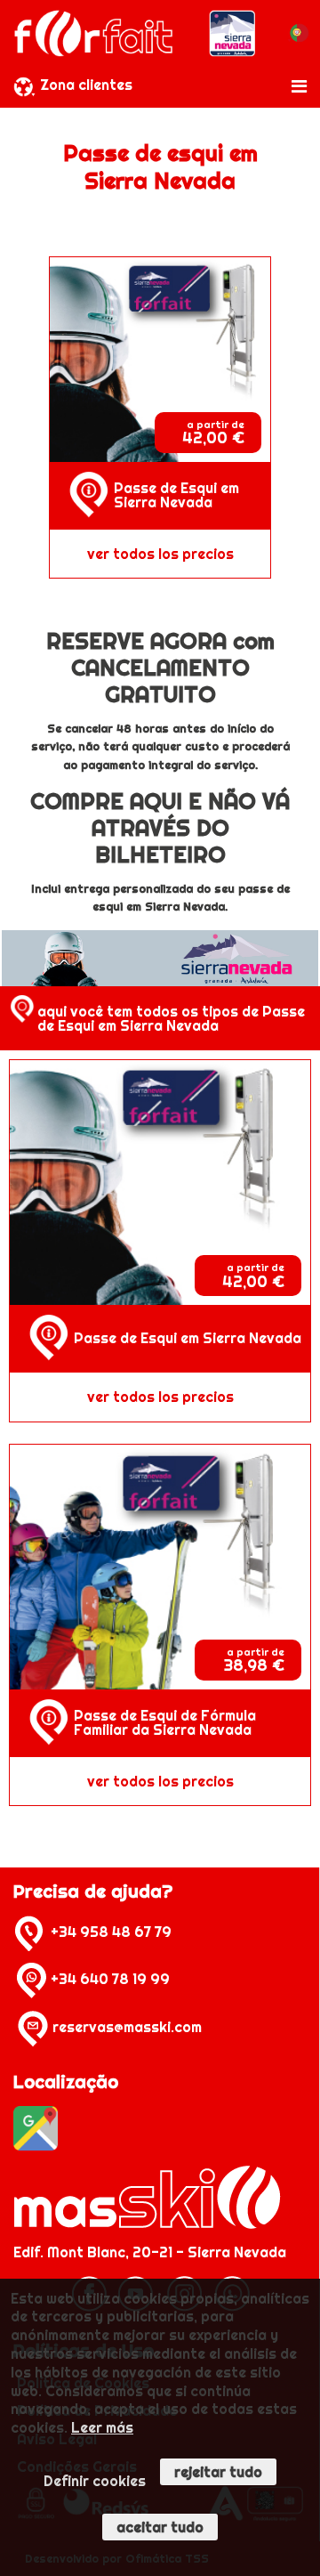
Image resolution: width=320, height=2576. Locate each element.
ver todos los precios (160, 554)
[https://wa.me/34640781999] (32, 1979)
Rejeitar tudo (218, 2472)
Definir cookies (95, 2481)
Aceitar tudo (160, 2527)
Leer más (102, 2427)
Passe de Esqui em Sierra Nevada (176, 495)
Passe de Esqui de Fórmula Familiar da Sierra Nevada (165, 1722)
